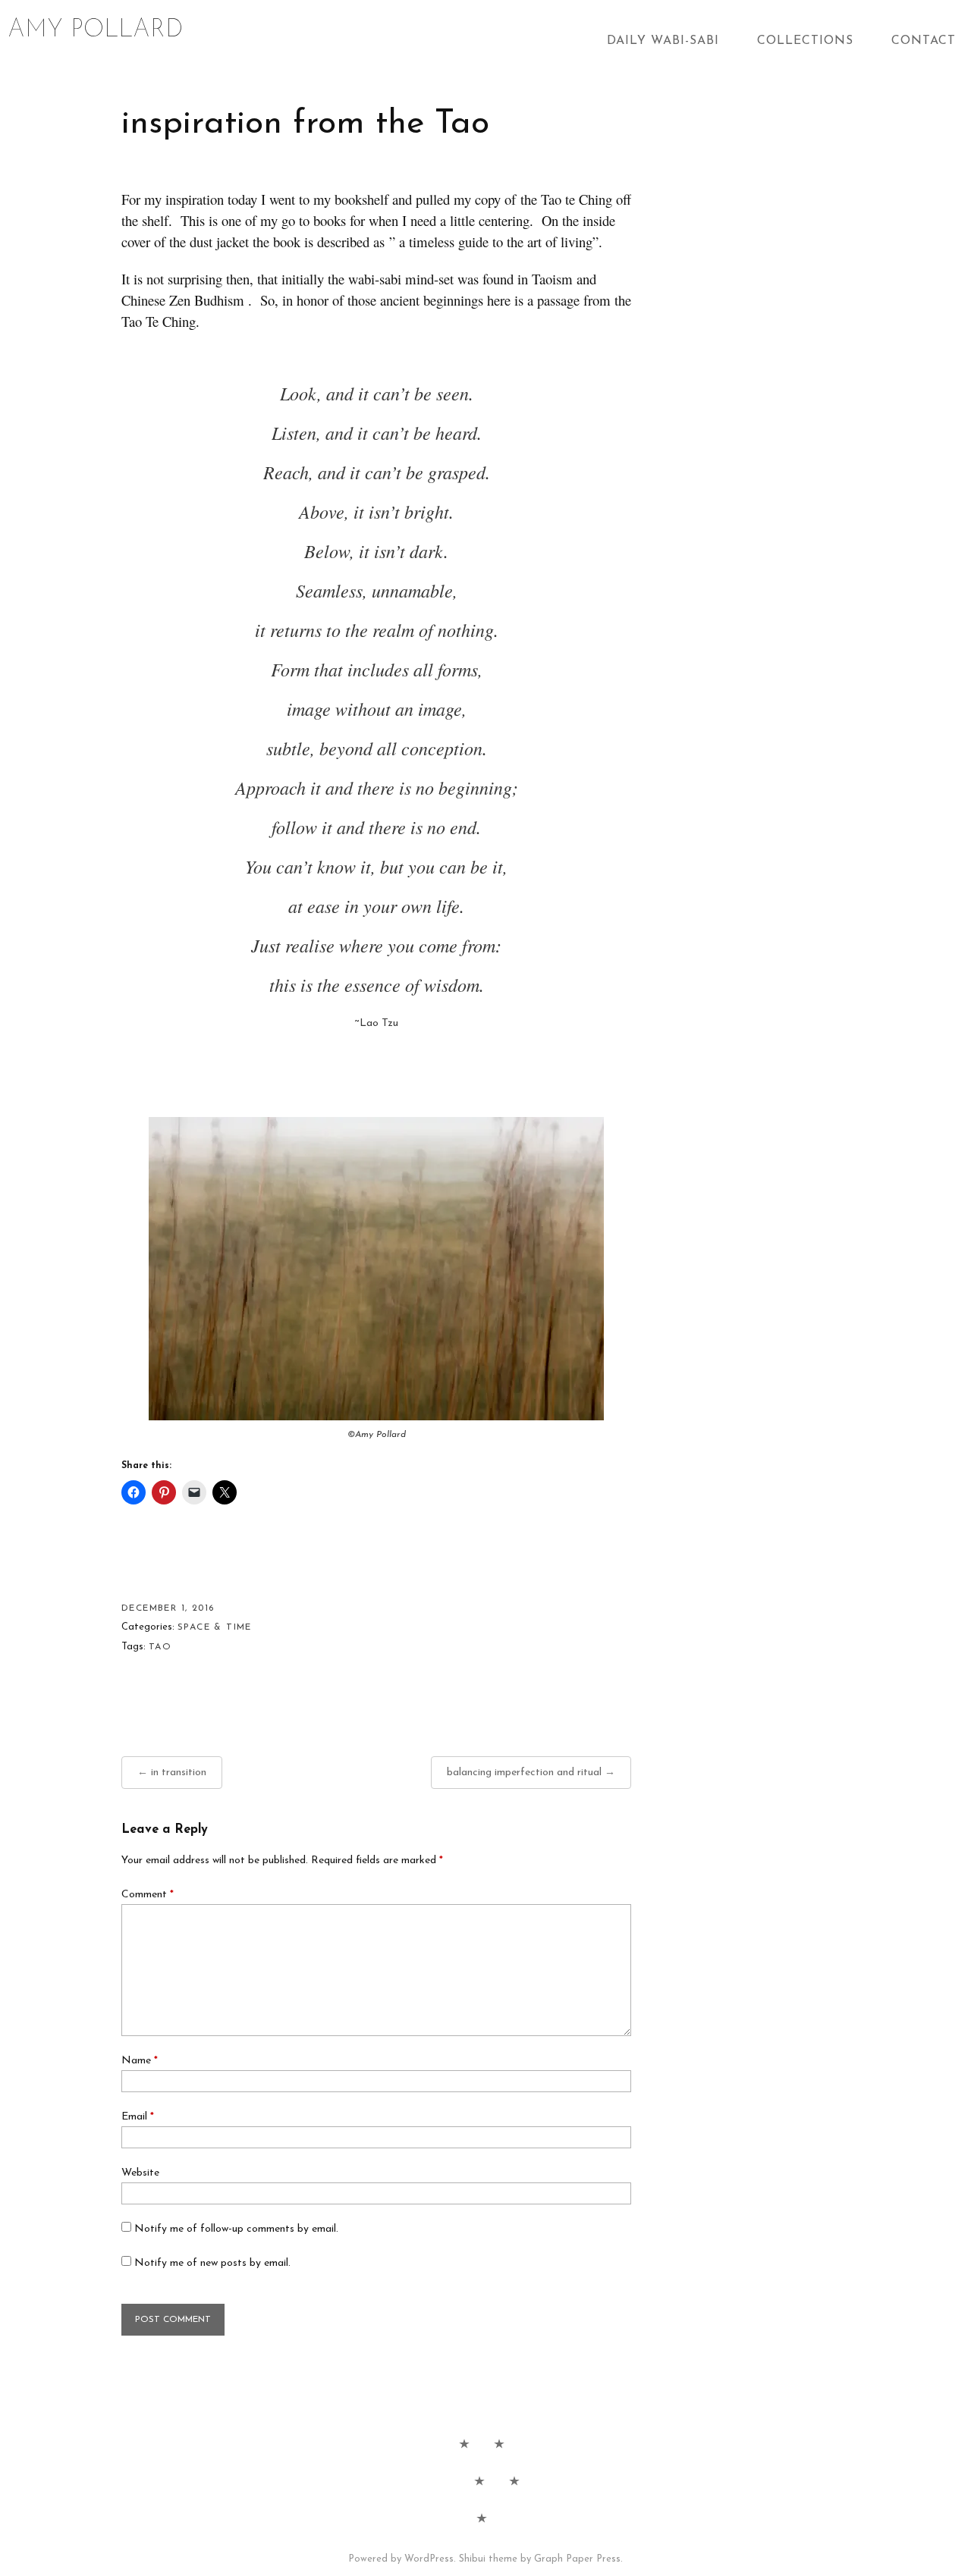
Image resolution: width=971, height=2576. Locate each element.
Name (140, 2061)
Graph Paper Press (577, 2559)
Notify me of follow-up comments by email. (236, 2229)
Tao (160, 1647)
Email (138, 2117)
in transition (179, 1773)
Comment (148, 1895)
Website (140, 2173)
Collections (805, 41)
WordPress (429, 2559)
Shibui (472, 2559)
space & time (215, 1627)
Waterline (479, 2480)
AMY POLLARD (95, 30)
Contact (924, 41)
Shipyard (514, 2480)
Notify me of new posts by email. (212, 2263)
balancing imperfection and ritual (524, 1773)
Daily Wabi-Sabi (663, 41)
